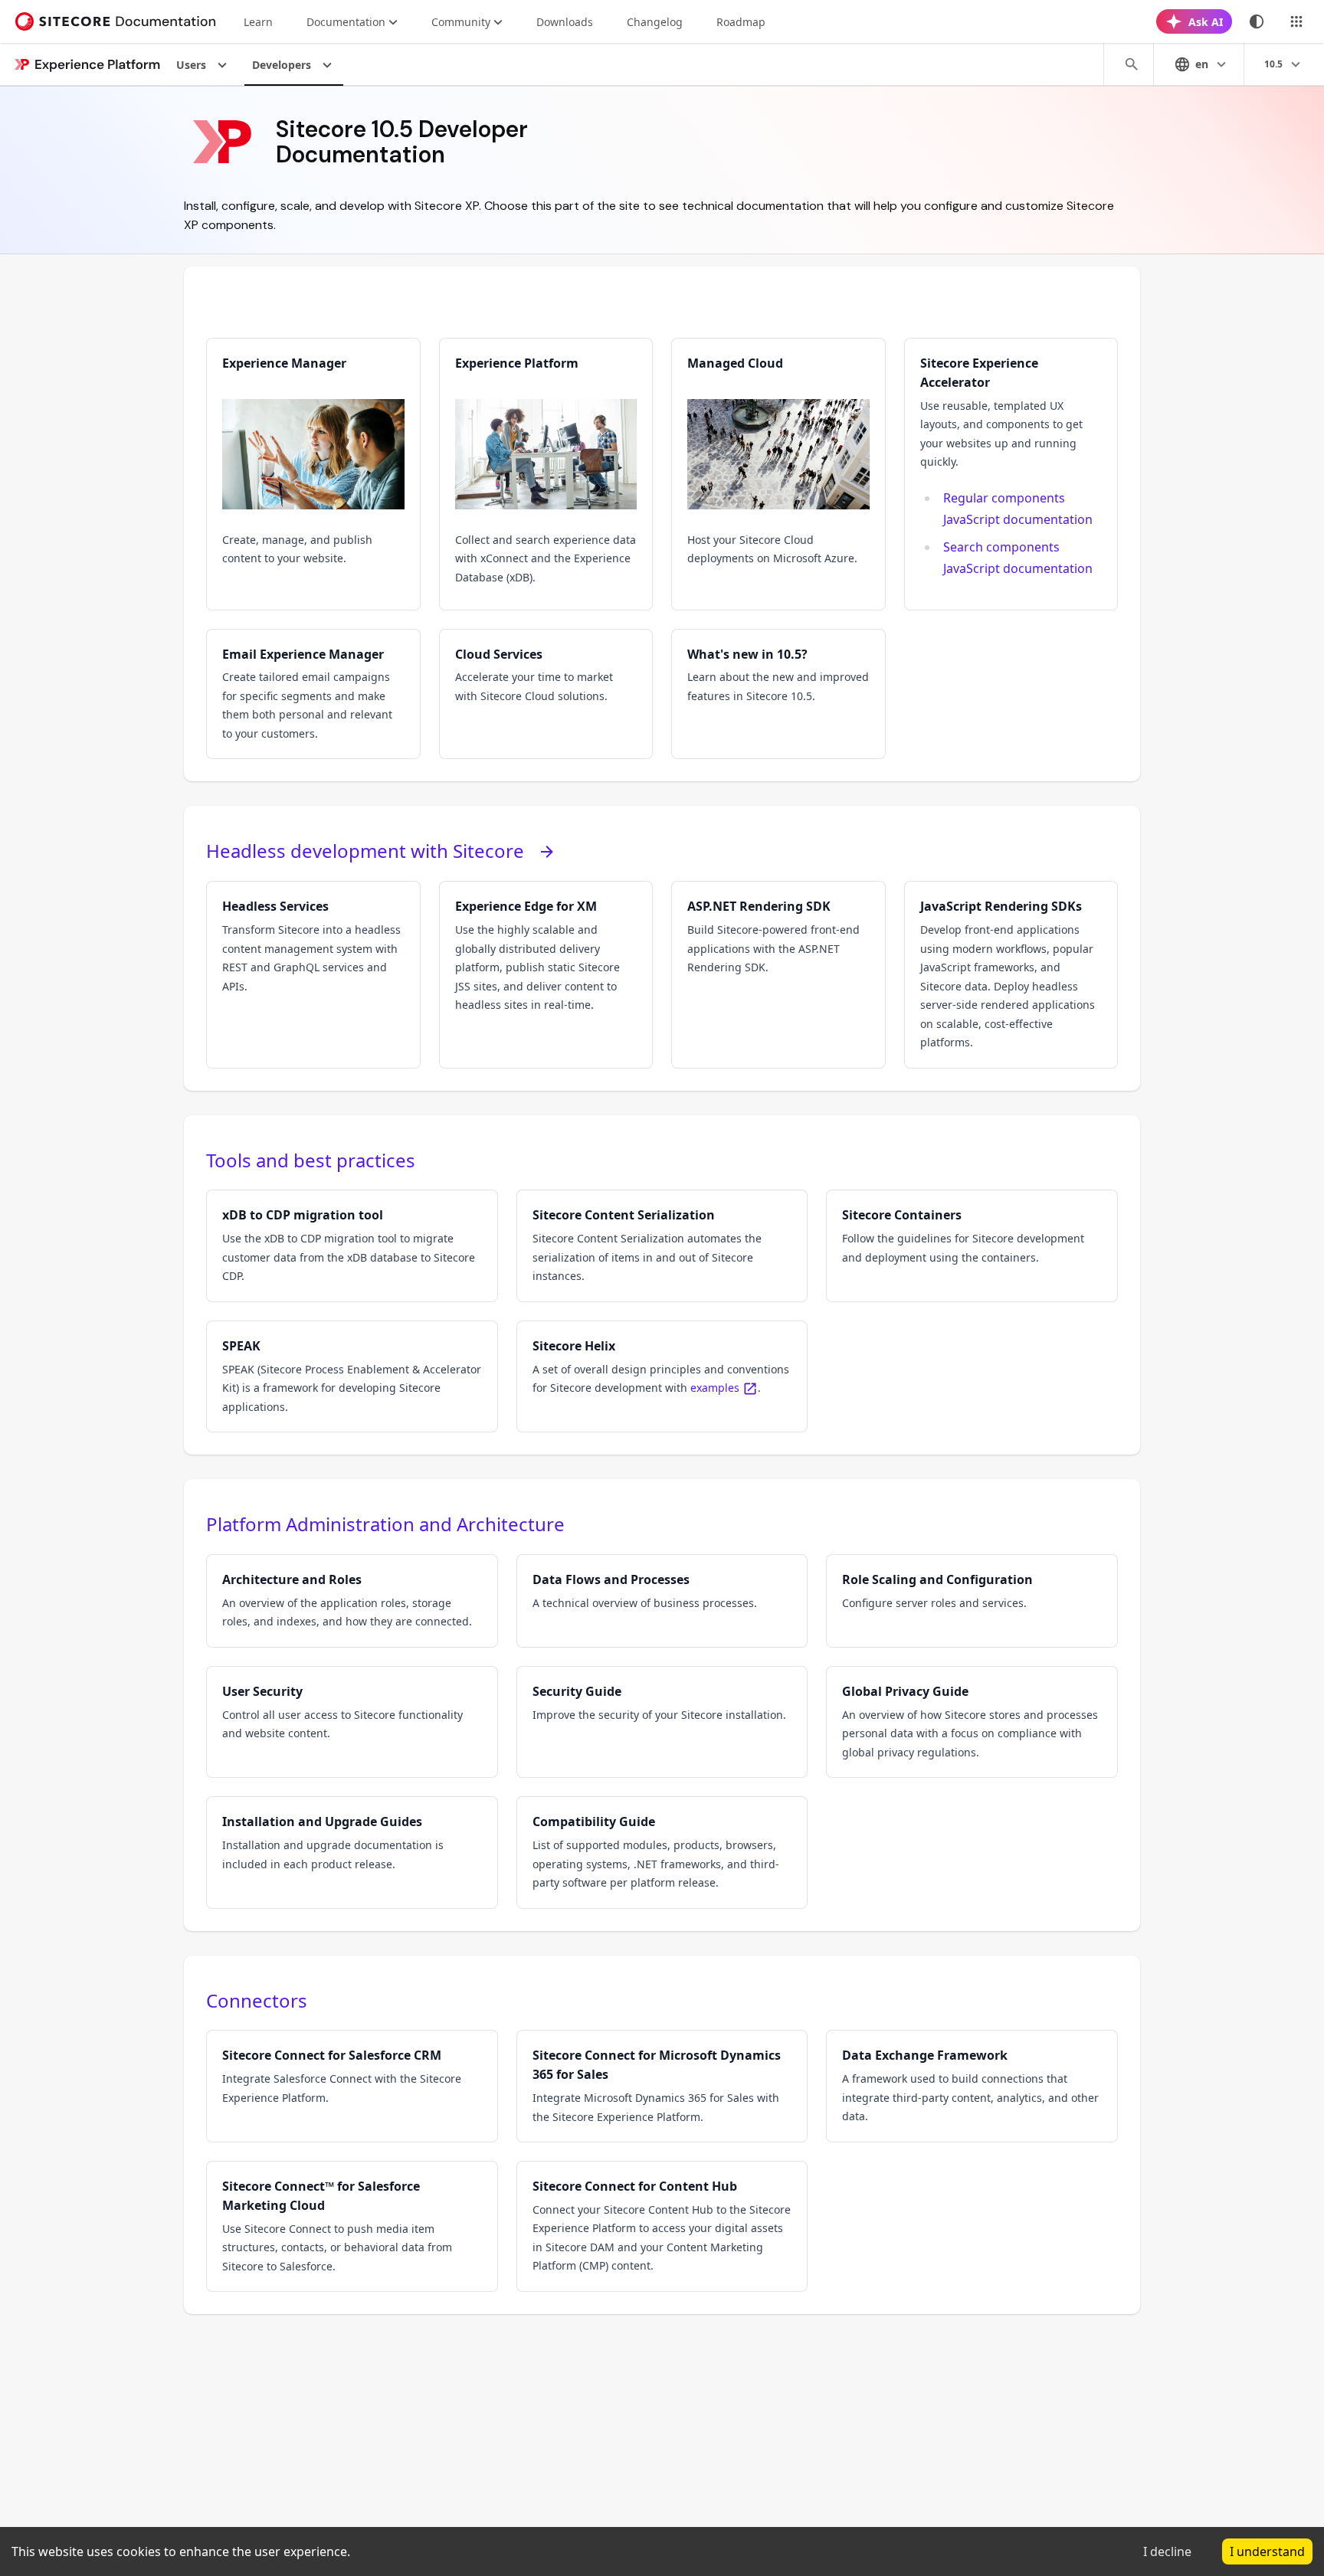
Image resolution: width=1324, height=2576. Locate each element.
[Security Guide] (662, 1722)
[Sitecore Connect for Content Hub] (662, 2226)
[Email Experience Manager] (313, 694)
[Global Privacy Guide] (972, 1722)
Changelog (655, 22)
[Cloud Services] (546, 694)
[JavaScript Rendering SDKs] (1011, 974)
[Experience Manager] (313, 474)
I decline (1167, 2551)
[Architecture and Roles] (352, 1601)
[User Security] (352, 1722)
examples (715, 1388)
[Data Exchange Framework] (972, 2086)
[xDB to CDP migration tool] (352, 1245)
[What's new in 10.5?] (778, 694)
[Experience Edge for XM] (546, 974)
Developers (282, 65)
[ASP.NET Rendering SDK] (778, 974)
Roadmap (741, 22)
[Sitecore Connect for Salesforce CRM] (352, 2086)
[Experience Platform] (546, 474)
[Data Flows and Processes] (662, 1601)
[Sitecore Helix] (662, 1376)
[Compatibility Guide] (662, 1852)
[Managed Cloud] (778, 474)
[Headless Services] (313, 974)
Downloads (565, 22)
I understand (1267, 2551)
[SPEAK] (352, 1376)
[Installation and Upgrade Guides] (352, 1852)
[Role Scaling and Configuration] (972, 1601)
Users (191, 65)
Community (461, 22)
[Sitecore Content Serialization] (662, 1245)
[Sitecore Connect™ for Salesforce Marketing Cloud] (352, 2226)
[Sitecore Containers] (972, 1245)
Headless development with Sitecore (365, 851)
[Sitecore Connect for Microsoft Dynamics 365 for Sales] (662, 2086)
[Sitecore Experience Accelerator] (1011, 474)
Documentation (346, 22)
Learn (258, 22)
